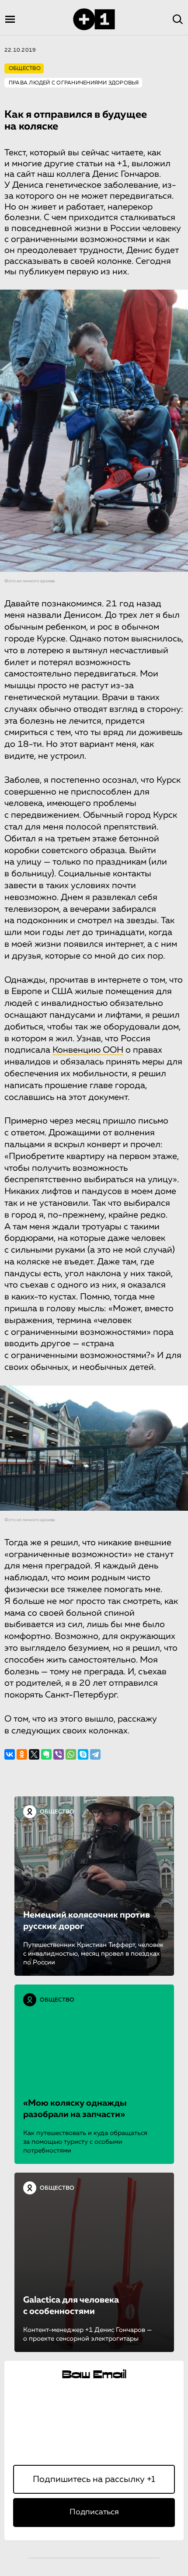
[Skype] (83, 1754)
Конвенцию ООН (88, 1050)
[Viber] (59, 1754)
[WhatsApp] (71, 1754)
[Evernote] (46, 1754)
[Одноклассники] (22, 1754)
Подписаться (94, 2512)
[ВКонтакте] (10, 1754)
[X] (34, 1754)
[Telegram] (95, 1754)
